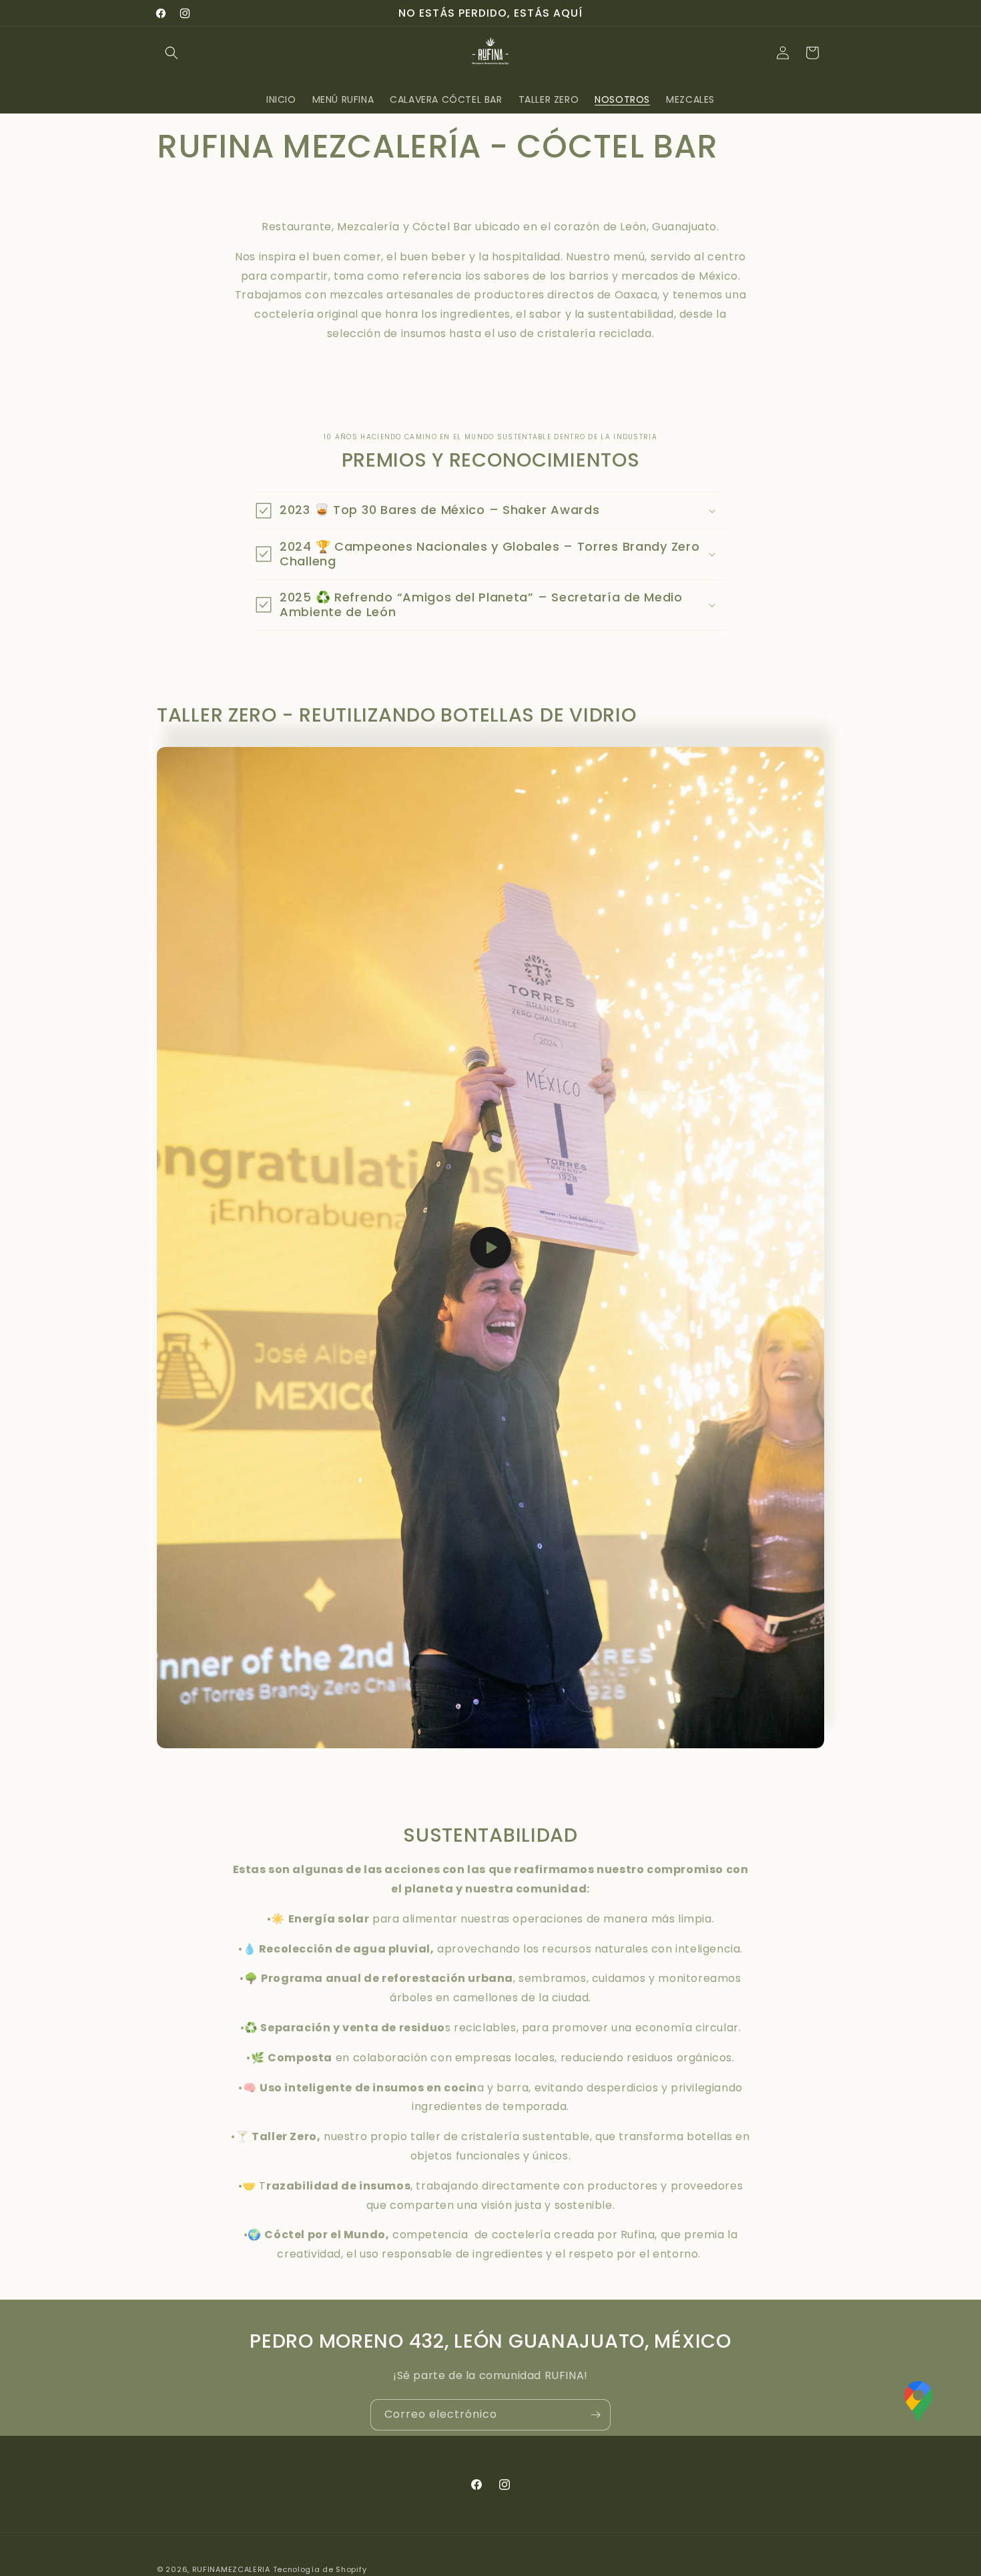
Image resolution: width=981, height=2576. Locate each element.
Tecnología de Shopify (320, 2569)
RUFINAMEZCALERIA (231, 2569)
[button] (172, 53)
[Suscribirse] (595, 2415)
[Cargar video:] (490, 1248)
